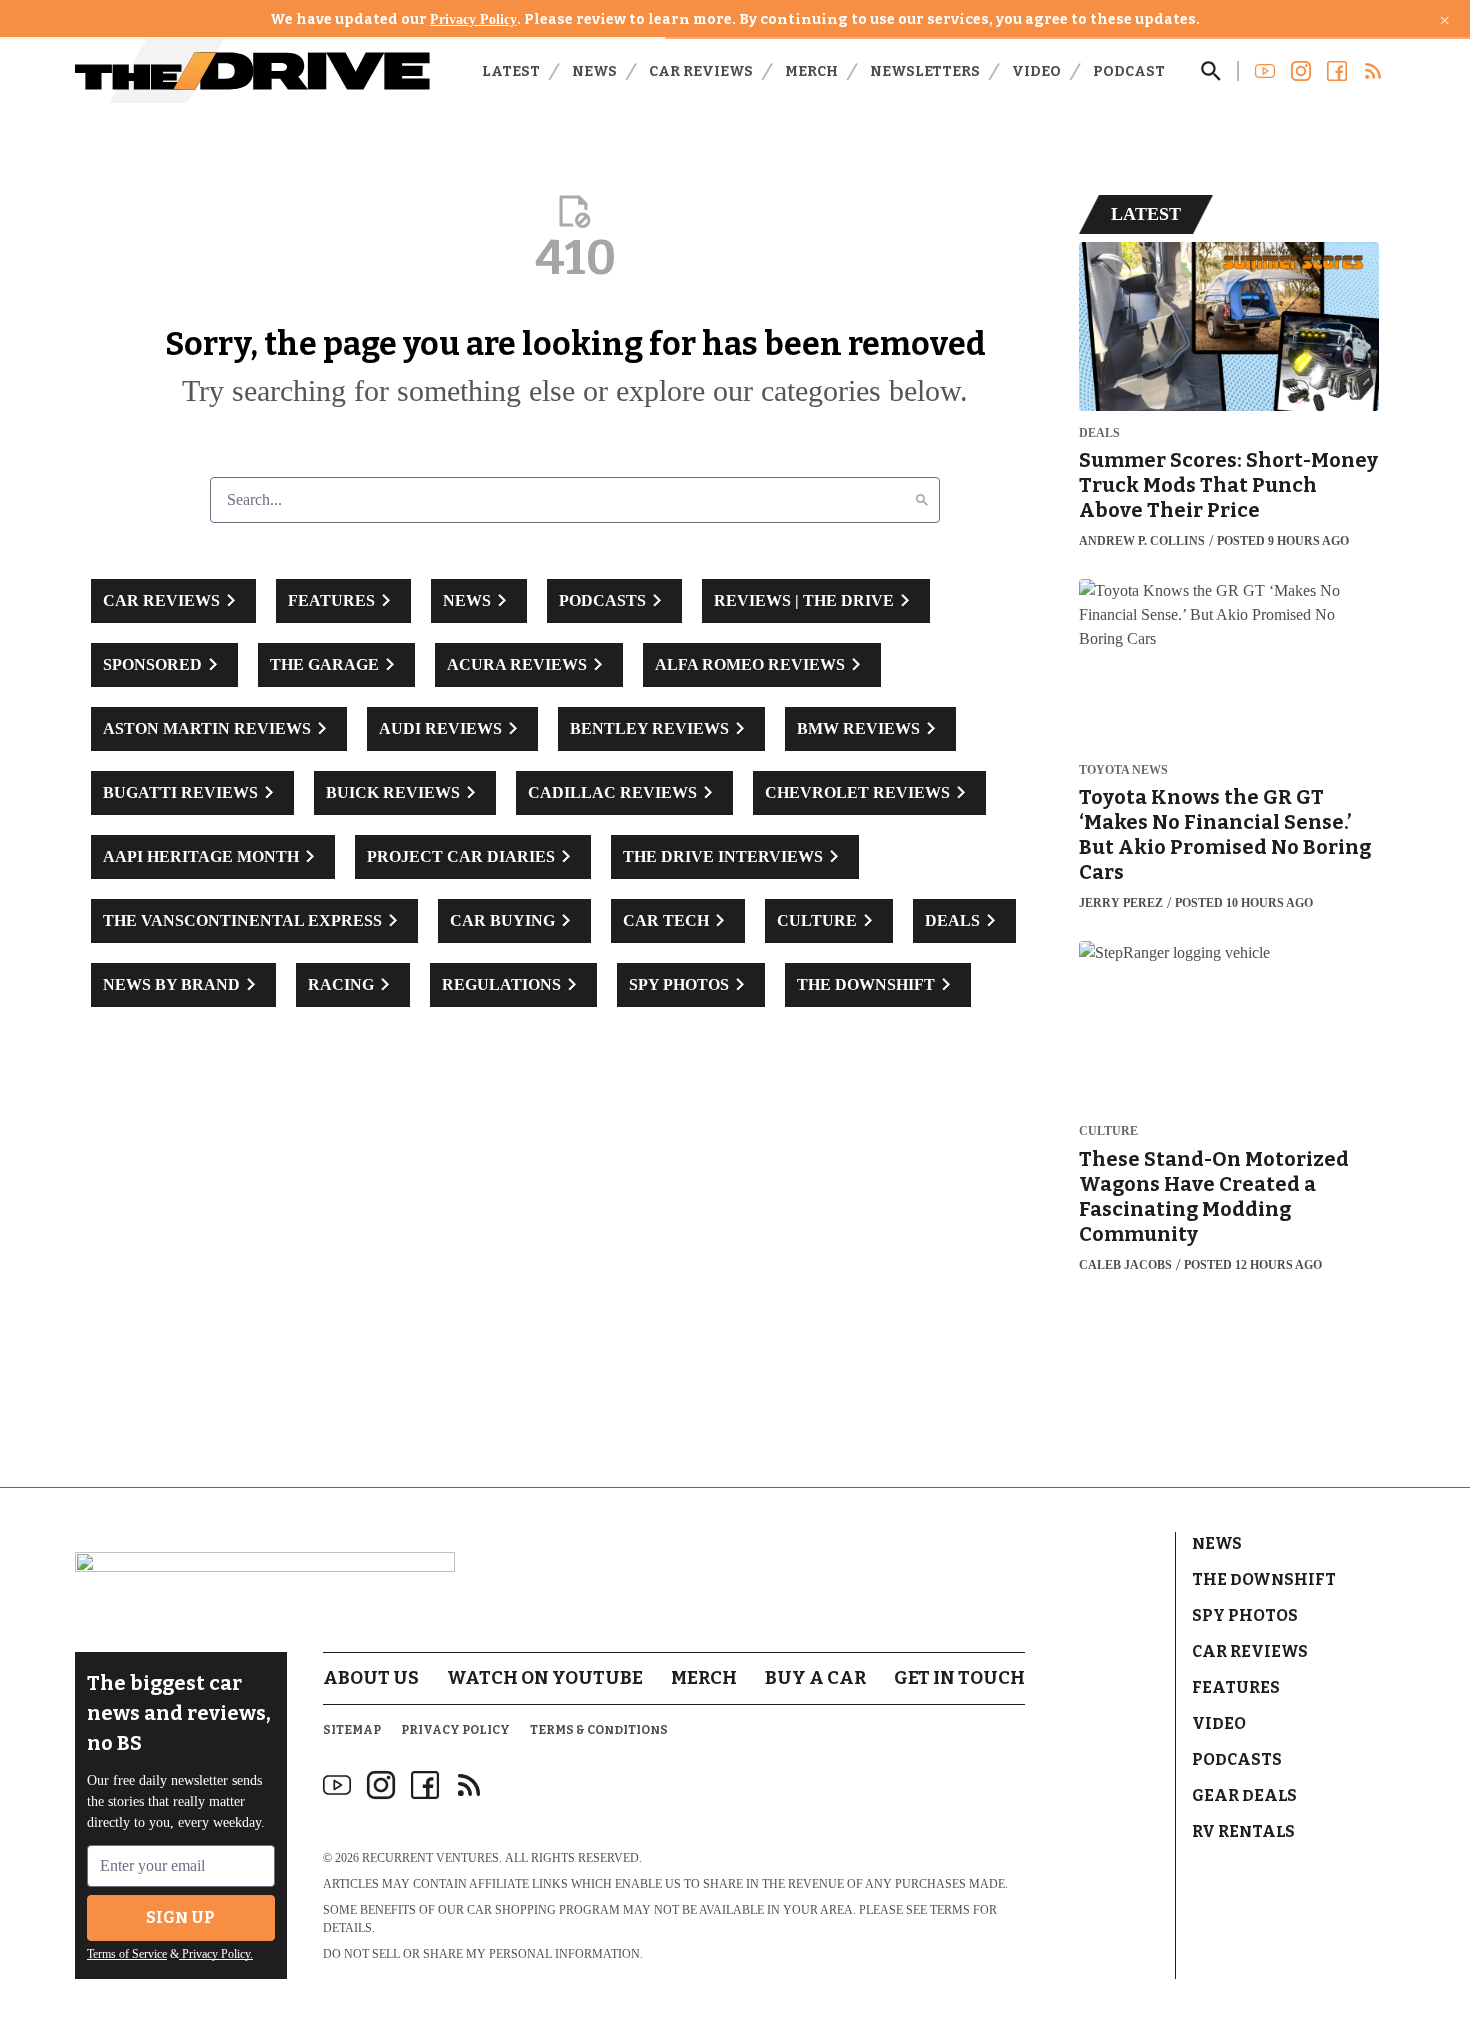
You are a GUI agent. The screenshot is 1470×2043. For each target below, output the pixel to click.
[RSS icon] (469, 1785)
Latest (511, 71)
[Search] (922, 500)
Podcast (1129, 71)
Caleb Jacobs (1125, 1265)
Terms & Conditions (599, 1730)
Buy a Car (815, 1678)
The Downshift (1264, 1579)
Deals (1099, 433)
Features (1236, 1687)
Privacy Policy (473, 19)
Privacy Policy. (216, 1954)
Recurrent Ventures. (432, 1858)
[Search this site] (1211, 71)
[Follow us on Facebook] (1337, 71)
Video (1036, 71)
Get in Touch (959, 1678)
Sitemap (352, 1730)
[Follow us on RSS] (1373, 71)
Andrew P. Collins (1142, 541)
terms (950, 1910)
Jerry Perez (1121, 903)
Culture (1108, 1131)
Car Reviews (701, 71)
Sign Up (180, 1917)
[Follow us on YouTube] (1265, 71)
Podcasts (1237, 1759)
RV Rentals (1243, 1831)
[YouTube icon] (337, 1785)
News (594, 71)
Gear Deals (1244, 1795)
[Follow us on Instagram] (1301, 71)
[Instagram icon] (381, 1785)
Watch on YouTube (545, 1678)
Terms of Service (127, 1954)
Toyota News (1123, 770)
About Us (371, 1678)
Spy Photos (1245, 1615)
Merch (811, 71)
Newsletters (925, 71)
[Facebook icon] (425, 1785)
